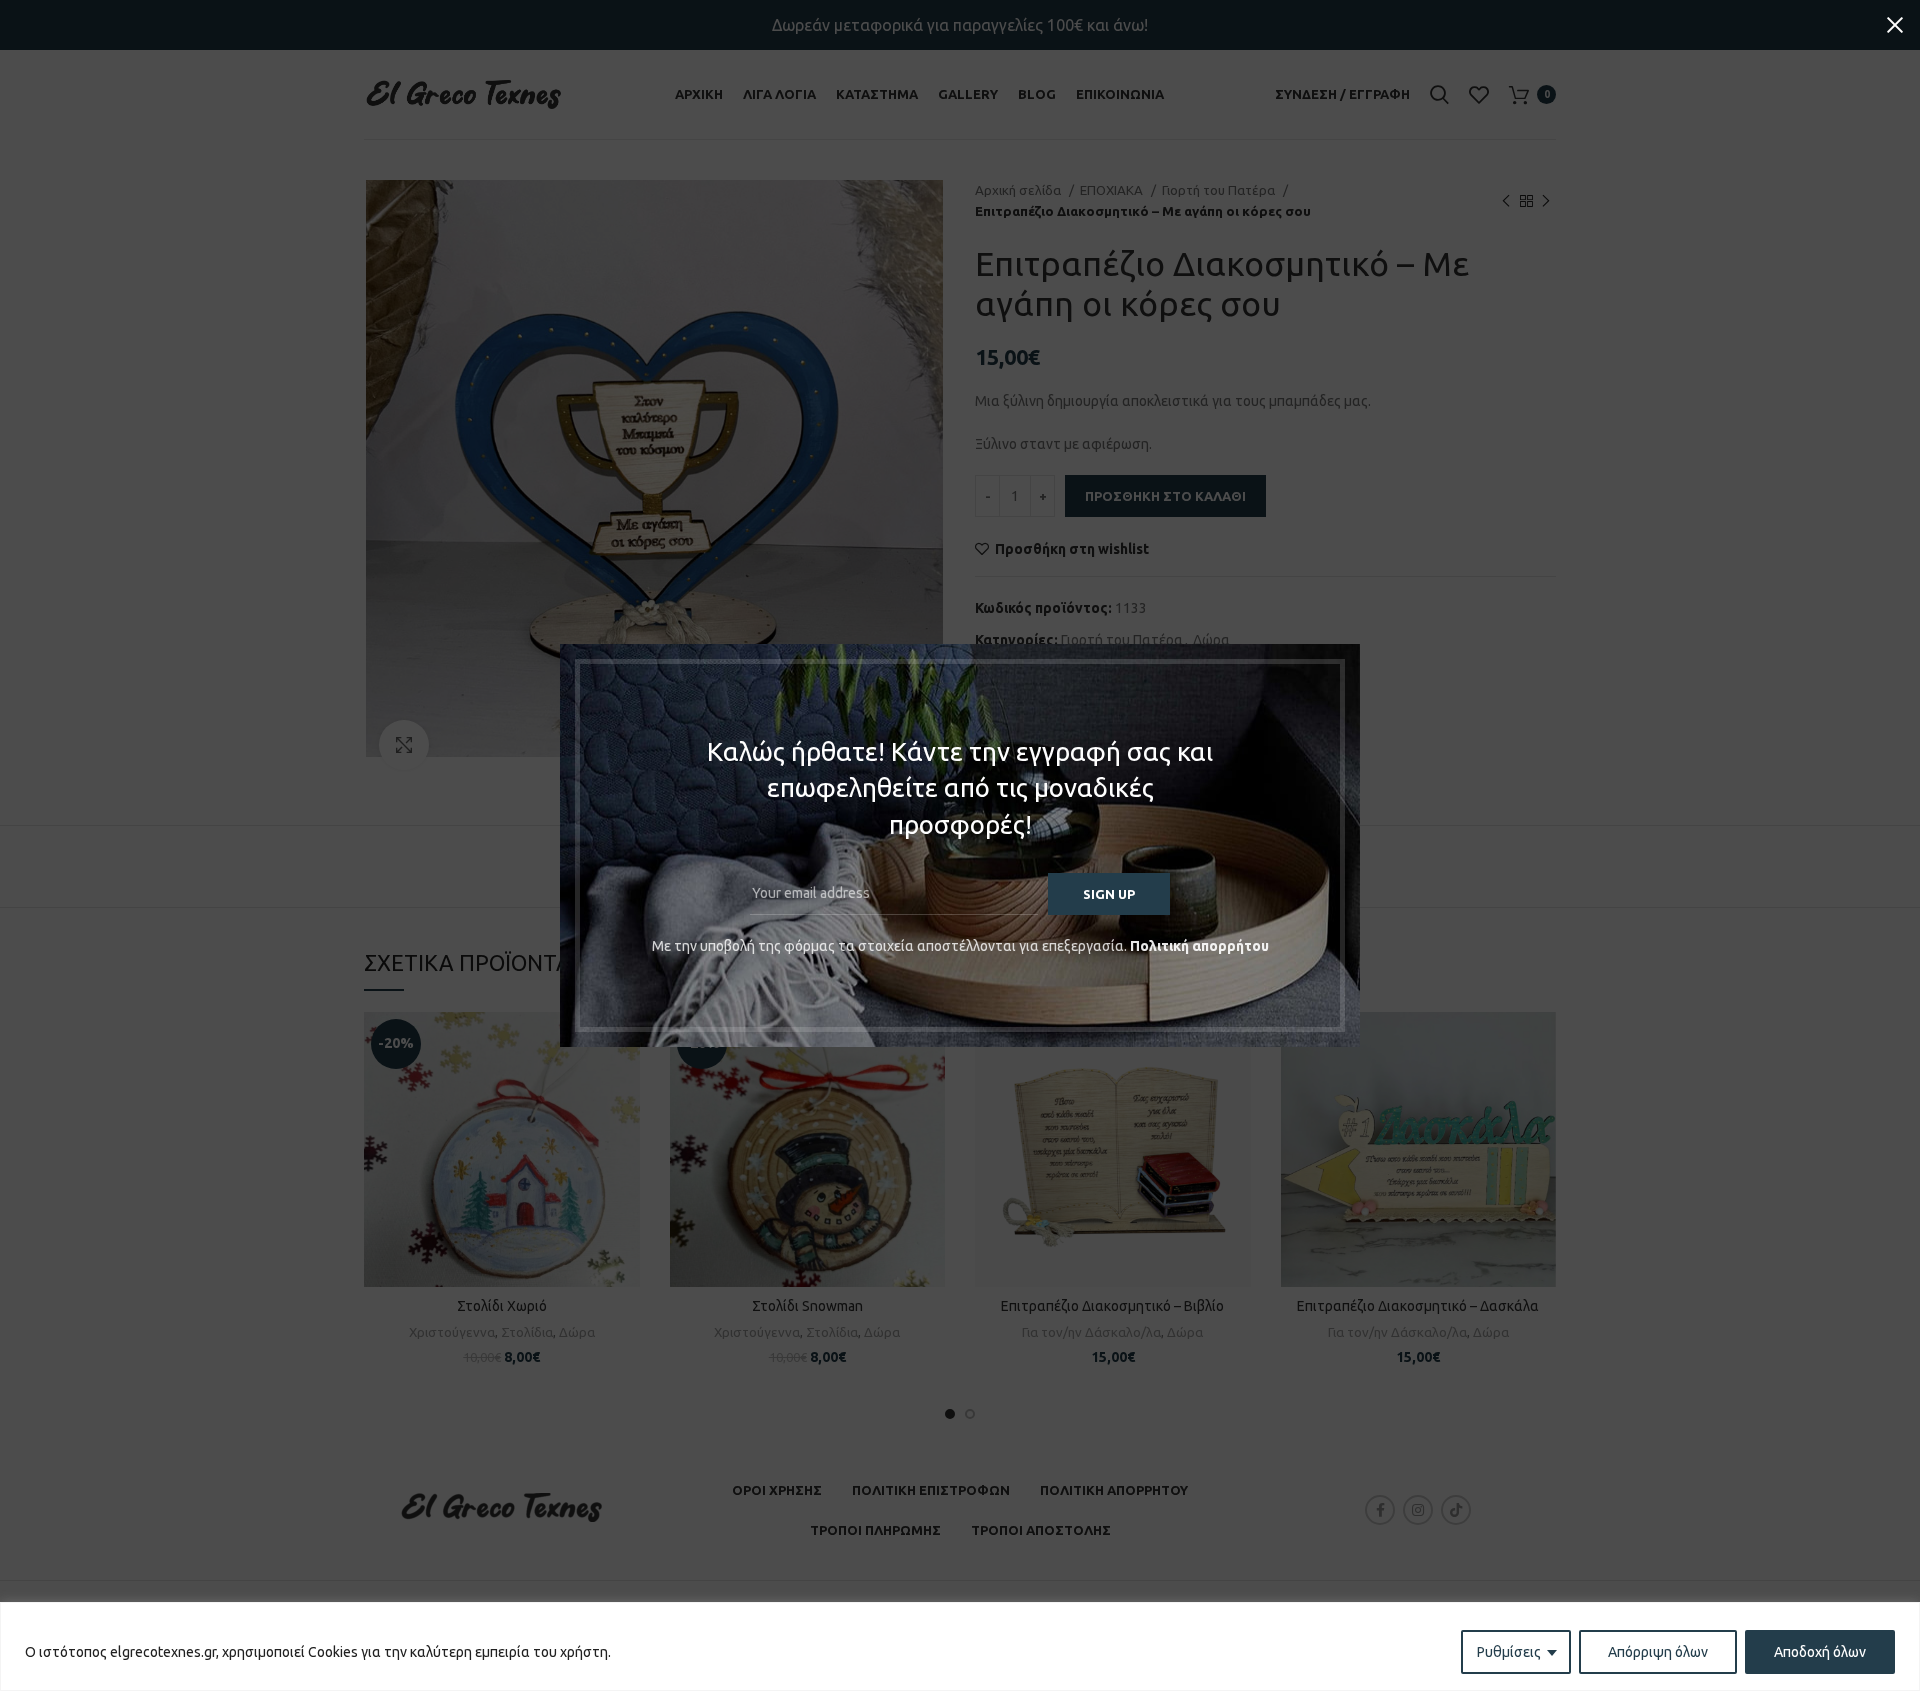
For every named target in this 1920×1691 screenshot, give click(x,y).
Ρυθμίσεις (1509, 1652)
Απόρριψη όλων (1658, 1652)
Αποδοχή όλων (1820, 1652)
